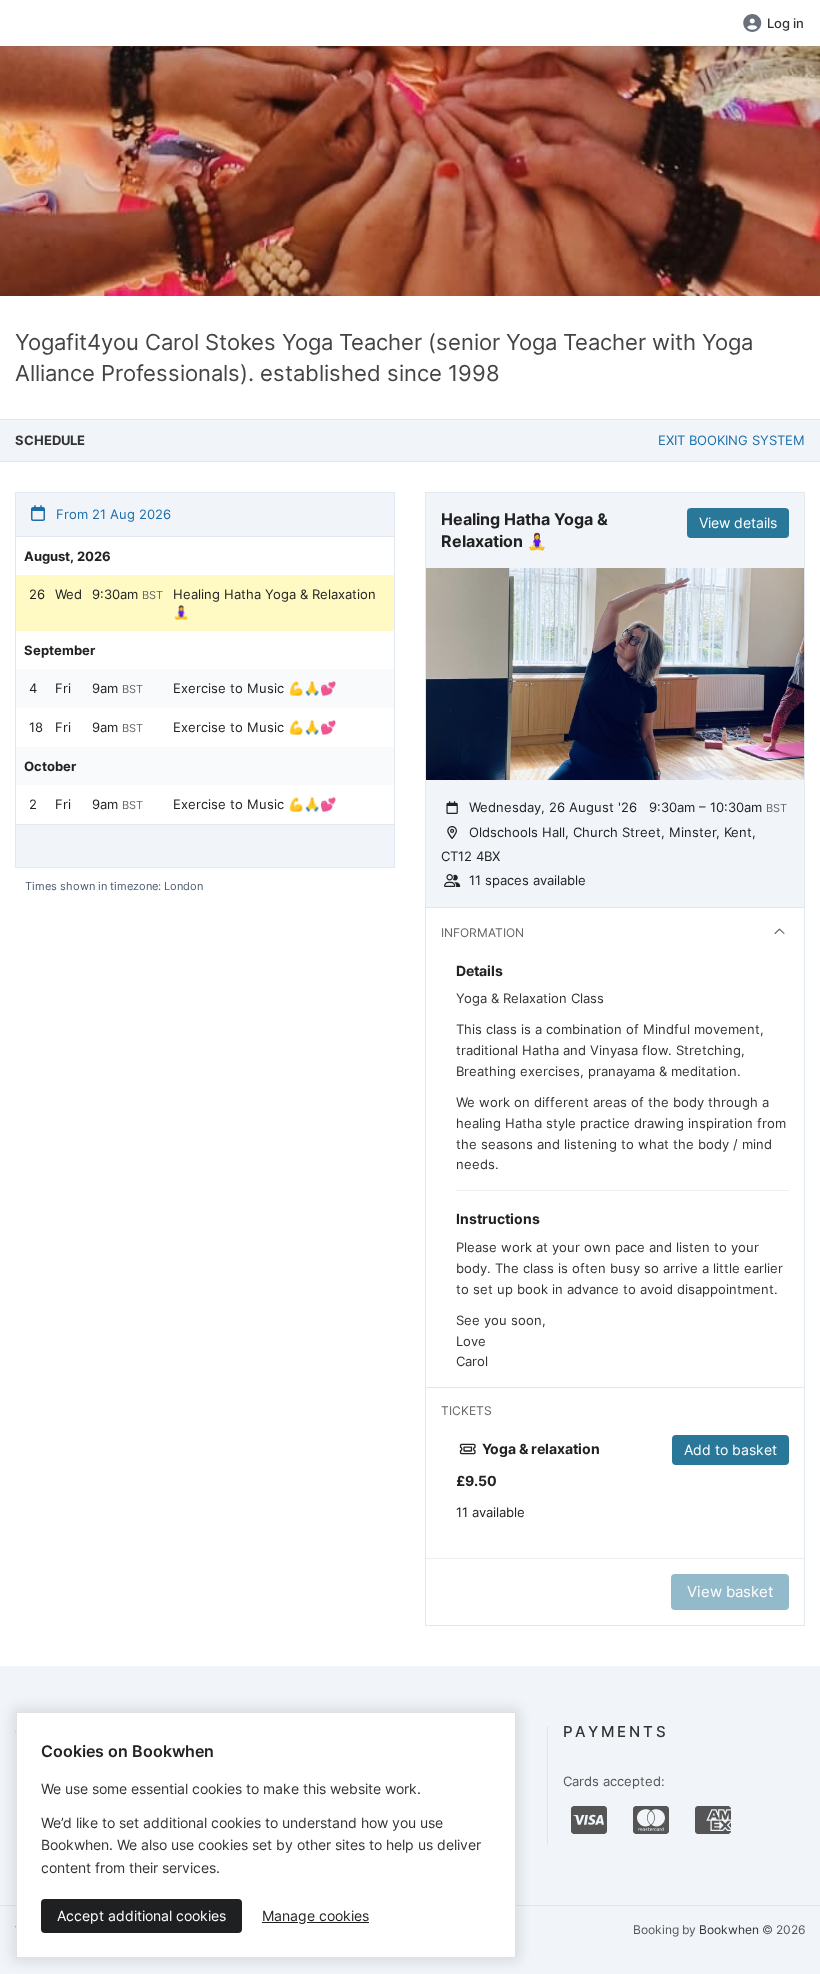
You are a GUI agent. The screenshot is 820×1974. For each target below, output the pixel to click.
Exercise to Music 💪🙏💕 (254, 688)
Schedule (50, 440)
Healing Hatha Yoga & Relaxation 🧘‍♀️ (274, 603)
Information (482, 932)
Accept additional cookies (141, 1915)
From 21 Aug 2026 (111, 514)
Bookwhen (729, 1929)
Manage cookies (315, 1915)
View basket (730, 1591)
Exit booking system (731, 440)
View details (738, 522)
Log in (785, 23)
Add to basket (730, 1449)
